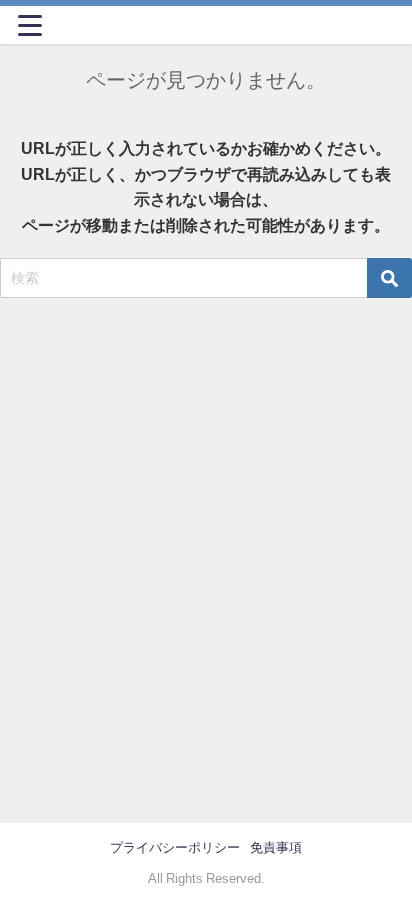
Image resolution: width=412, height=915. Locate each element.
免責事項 (276, 847)
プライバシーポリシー (175, 847)
